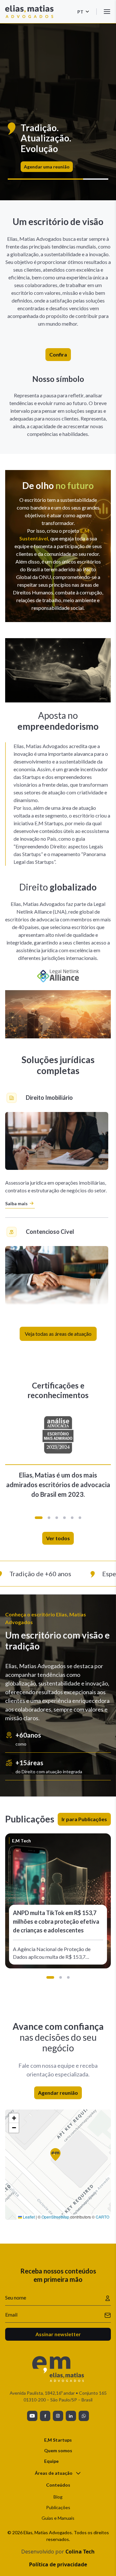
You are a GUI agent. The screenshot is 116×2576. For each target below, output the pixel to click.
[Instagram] (58, 2416)
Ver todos (58, 1538)
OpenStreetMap (55, 2217)
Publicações (58, 2507)
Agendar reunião (58, 2093)
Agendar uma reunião (47, 167)
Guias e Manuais (58, 2518)
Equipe (51, 2461)
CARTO (102, 2217)
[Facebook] (45, 2416)
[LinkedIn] (71, 2416)
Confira (58, 354)
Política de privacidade (58, 2564)
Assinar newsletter (58, 2334)
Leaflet (28, 2217)
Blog (58, 2497)
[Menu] (107, 12)
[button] (39, 1518)
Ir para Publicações (84, 1819)
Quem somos (58, 2450)
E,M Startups (58, 2440)
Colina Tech (80, 2552)
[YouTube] (32, 2416)
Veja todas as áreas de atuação (58, 1334)
